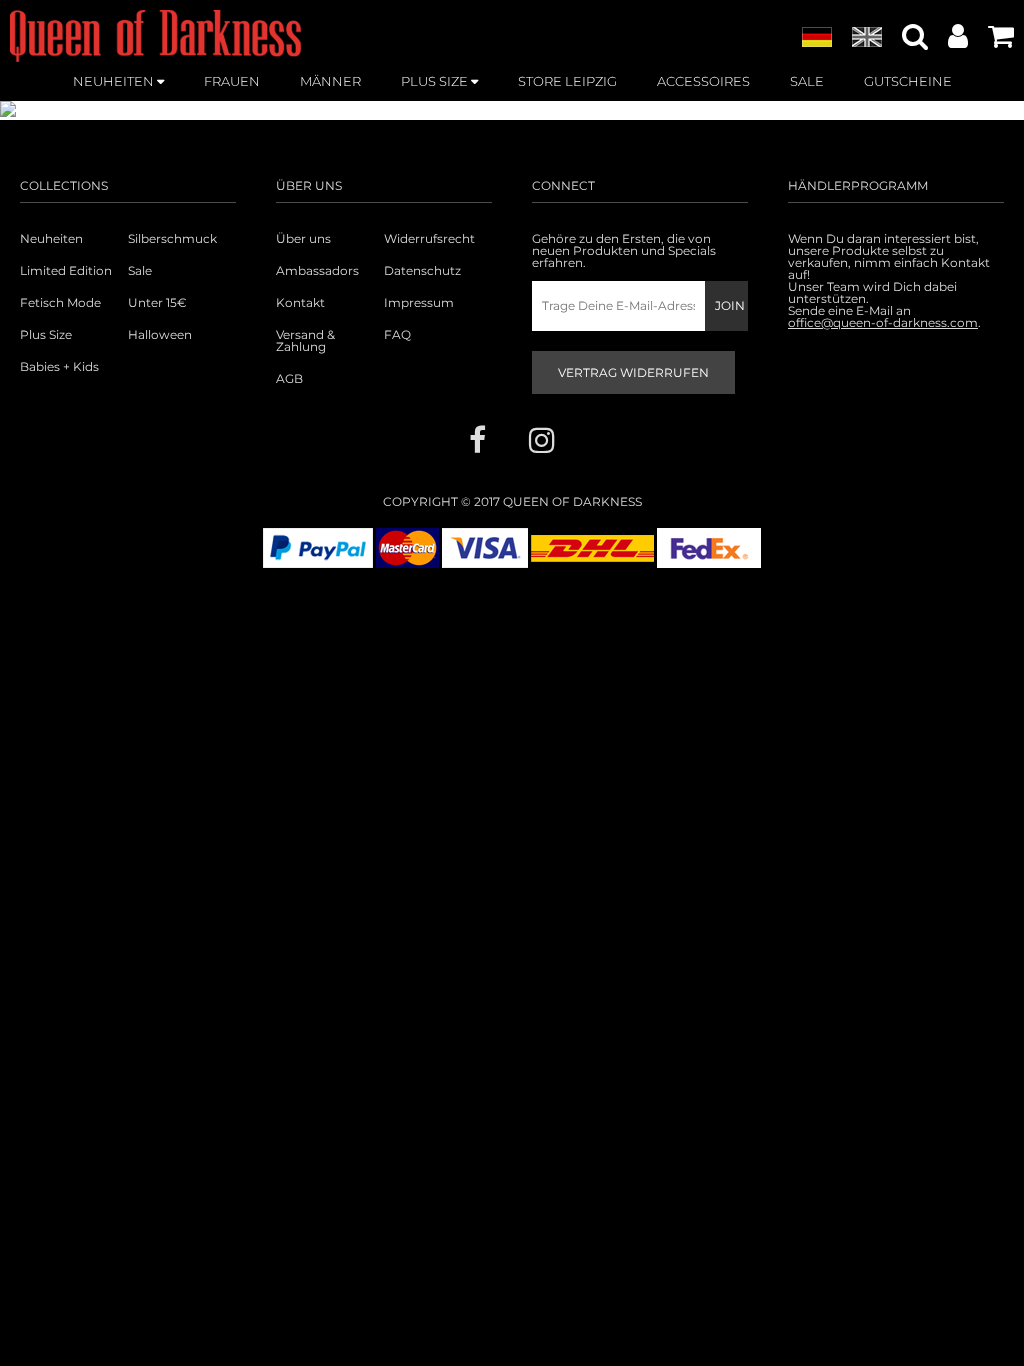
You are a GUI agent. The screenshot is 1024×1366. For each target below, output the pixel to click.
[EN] (867, 38)
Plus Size (46, 335)
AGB (289, 379)
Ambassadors (317, 271)
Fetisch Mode (60, 303)
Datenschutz (422, 271)
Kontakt (300, 303)
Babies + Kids (59, 367)
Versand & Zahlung (305, 341)
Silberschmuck (172, 239)
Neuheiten (51, 239)
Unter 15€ (157, 303)
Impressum (419, 303)
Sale (140, 271)
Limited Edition (66, 271)
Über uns (303, 239)
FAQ (397, 335)
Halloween (160, 335)
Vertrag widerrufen (633, 372)
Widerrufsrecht (429, 239)
